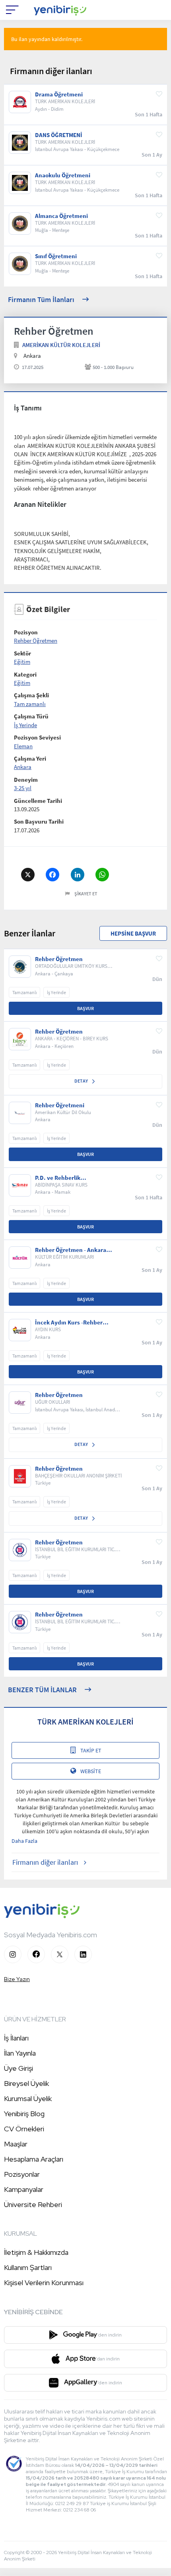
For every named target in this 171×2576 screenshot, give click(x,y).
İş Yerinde (25, 725)
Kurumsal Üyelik (28, 2098)
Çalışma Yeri (30, 758)
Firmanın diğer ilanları (45, 1862)
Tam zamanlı (30, 704)
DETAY (82, 1081)
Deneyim (26, 780)
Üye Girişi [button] (18, 2068)
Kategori (25, 674)
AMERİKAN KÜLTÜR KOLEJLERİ (61, 345)
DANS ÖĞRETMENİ (59, 135)
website (91, 1771)
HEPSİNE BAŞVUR (133, 933)
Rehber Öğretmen (36, 641)
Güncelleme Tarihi (38, 801)
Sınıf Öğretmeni (56, 256)
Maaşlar (16, 2144)
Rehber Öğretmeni (60, 1105)
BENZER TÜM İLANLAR (42, 1690)
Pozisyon (26, 632)
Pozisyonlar (22, 2174)
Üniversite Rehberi (33, 2204)
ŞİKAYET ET (86, 894)
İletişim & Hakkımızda (36, 2252)
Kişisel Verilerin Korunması (44, 2283)
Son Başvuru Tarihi (39, 821)
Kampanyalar (24, 2189)
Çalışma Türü (31, 716)
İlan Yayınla (20, 2053)
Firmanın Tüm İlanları (41, 299)
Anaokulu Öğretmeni (63, 175)
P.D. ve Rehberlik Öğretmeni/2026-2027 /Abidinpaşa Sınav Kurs (66, 1178)
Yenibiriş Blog (24, 2114)
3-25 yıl (23, 788)
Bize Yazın (17, 1979)
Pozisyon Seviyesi (37, 737)
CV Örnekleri (24, 2129)
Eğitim (22, 662)
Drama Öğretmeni (59, 94)
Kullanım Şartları (28, 2267)
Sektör (22, 653)
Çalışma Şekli (31, 695)
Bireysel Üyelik (26, 2083)
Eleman (23, 746)
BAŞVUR (85, 1008)
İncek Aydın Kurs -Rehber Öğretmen (69, 1322)
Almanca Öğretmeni (61, 216)
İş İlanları (16, 2038)
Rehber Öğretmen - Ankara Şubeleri (71, 1250)
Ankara (23, 767)
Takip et (91, 1750)
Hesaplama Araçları (34, 2159)
